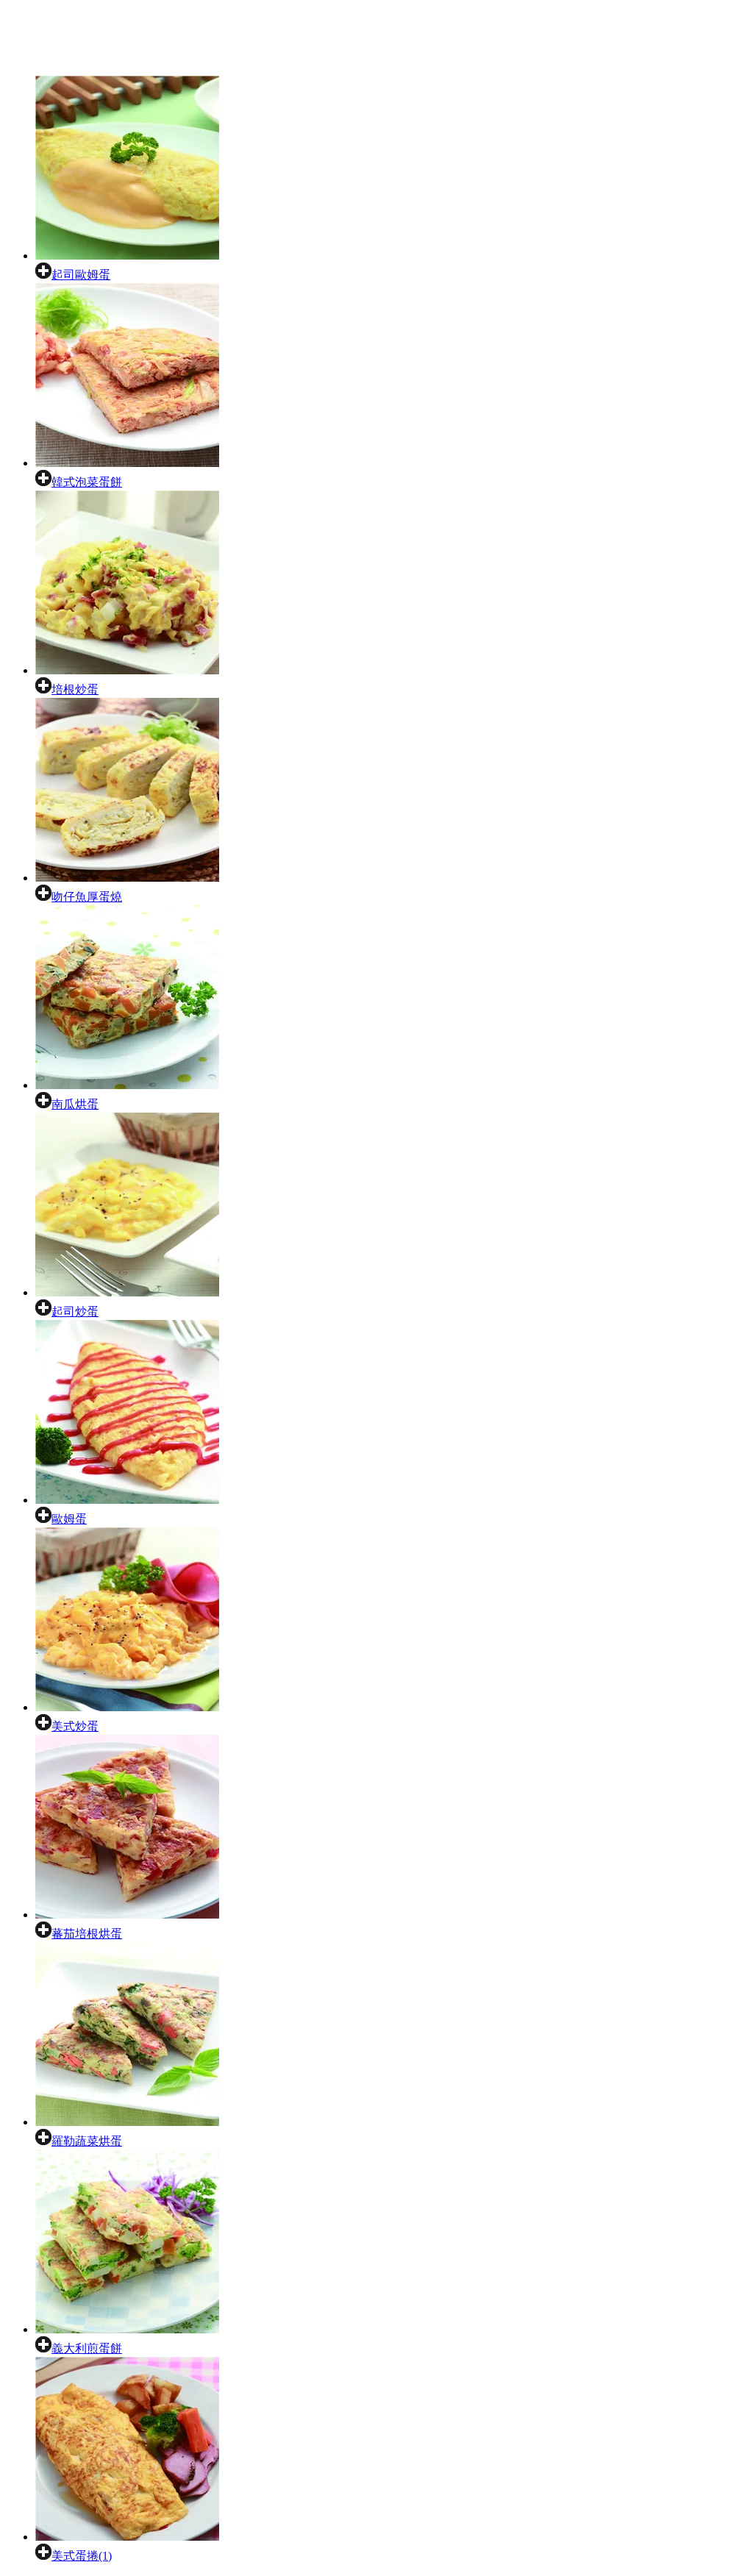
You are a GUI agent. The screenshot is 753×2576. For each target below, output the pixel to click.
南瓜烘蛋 (75, 1104)
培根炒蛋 (75, 689)
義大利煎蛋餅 (87, 2348)
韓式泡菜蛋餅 (87, 482)
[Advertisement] (303, 41)
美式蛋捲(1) (82, 2556)
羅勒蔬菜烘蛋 (87, 2141)
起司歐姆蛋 (81, 275)
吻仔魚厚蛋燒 (87, 897)
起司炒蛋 (75, 1312)
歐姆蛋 (69, 1519)
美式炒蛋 (75, 1726)
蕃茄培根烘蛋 (87, 1934)
